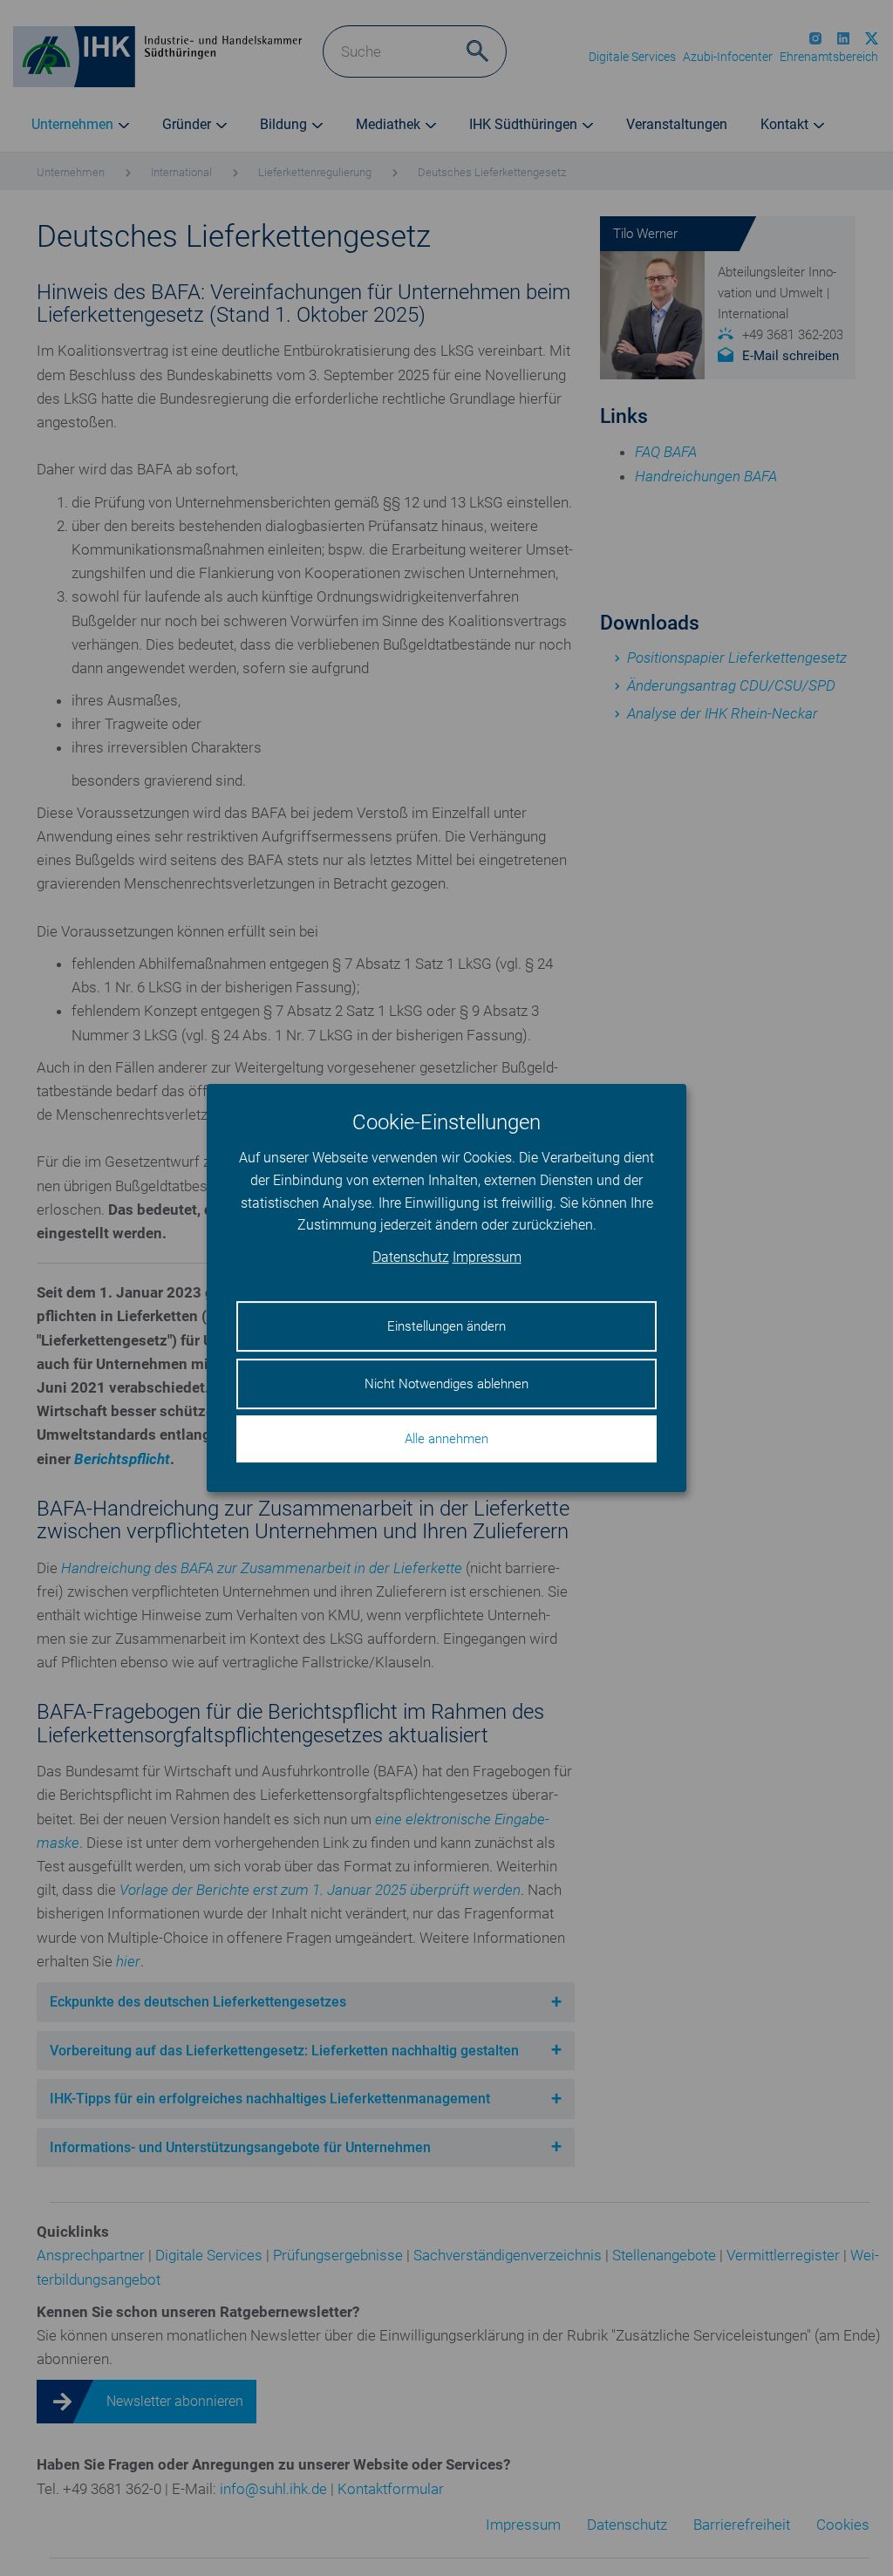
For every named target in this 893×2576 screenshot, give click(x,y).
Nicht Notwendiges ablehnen (446, 1384)
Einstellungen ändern (446, 1326)
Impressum (487, 1257)
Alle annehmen (446, 1439)
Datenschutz (411, 1257)
